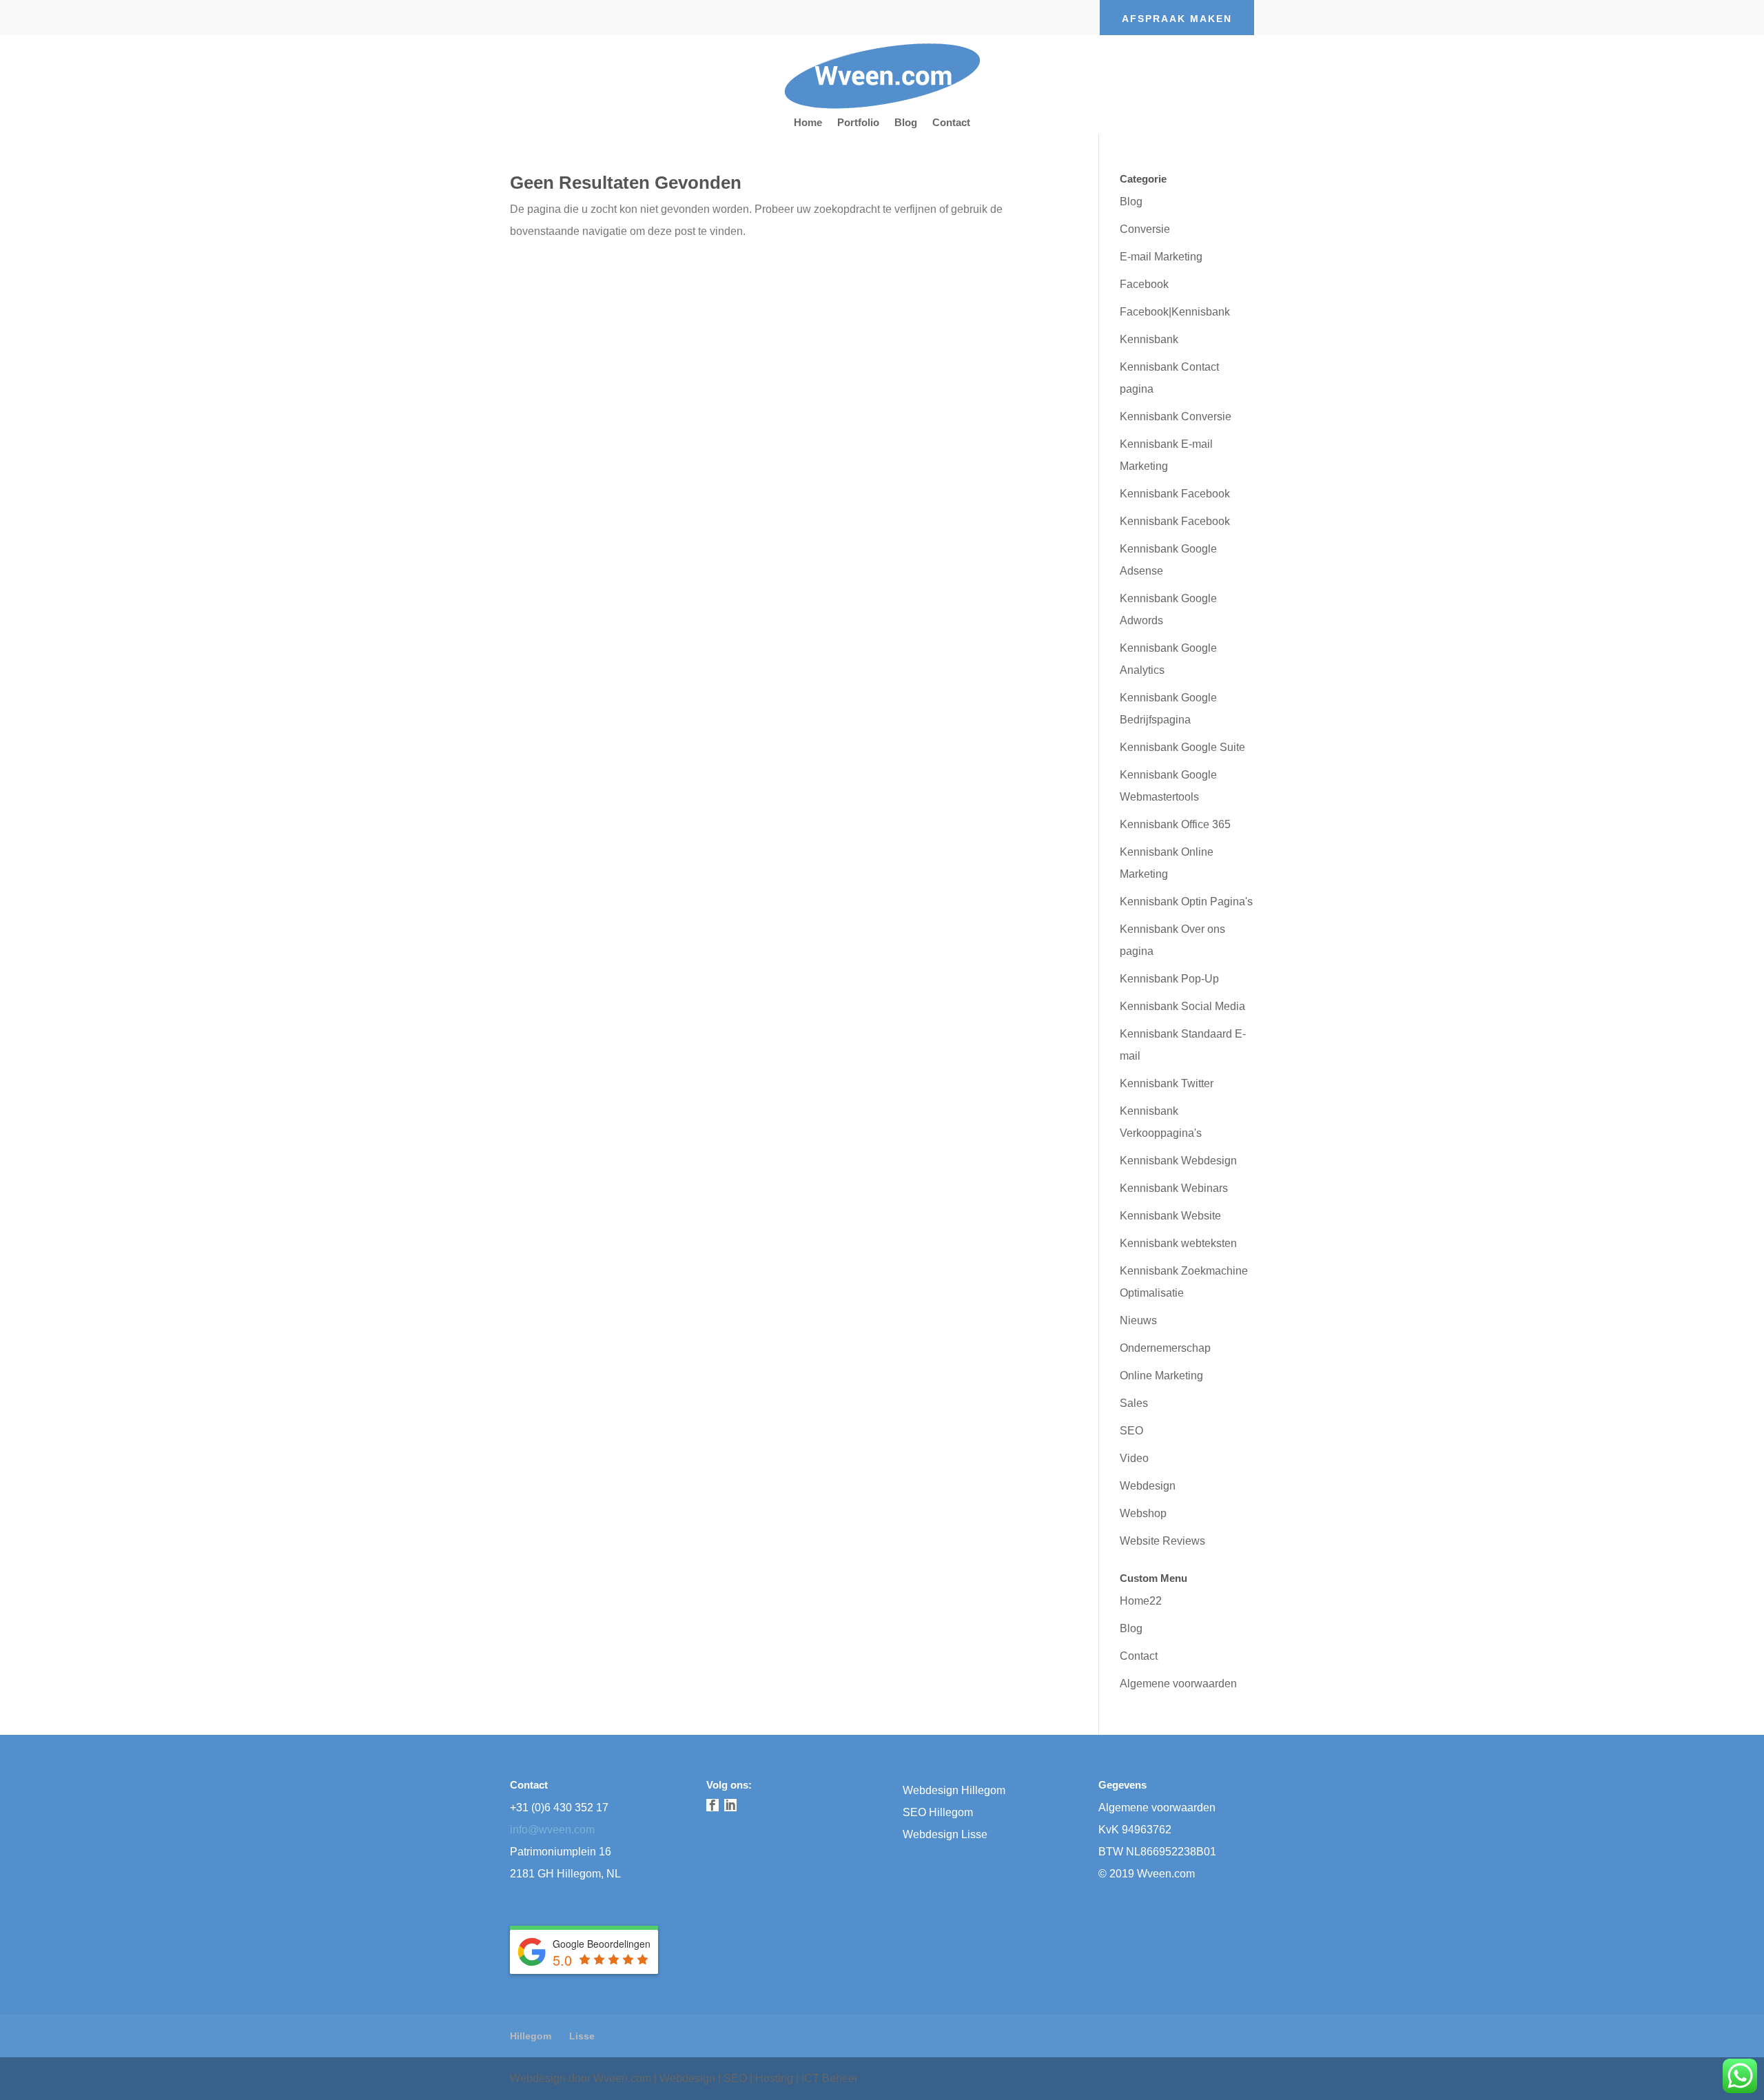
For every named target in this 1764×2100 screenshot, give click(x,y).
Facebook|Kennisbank (1175, 312)
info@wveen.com (552, 1830)
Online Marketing (1161, 1376)
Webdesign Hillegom (954, 1790)
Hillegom (531, 2036)
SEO (1131, 1431)
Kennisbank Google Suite (1182, 747)
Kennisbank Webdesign (1178, 1161)
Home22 (1141, 1601)
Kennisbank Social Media (1182, 1006)
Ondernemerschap (1165, 1348)
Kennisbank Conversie (1176, 416)
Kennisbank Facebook (1175, 494)
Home (808, 123)
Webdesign (1148, 1486)
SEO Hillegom (938, 1812)
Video (1134, 1458)
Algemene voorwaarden (1178, 1684)
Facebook (1144, 284)
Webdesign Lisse (945, 1834)
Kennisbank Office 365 (1175, 824)
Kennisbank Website (1170, 1216)
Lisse (582, 2036)
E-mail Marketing (1161, 257)
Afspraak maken (1177, 19)
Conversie (1145, 229)
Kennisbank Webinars (1174, 1188)
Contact (951, 123)
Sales (1134, 1403)
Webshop (1143, 1513)
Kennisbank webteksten (1178, 1243)
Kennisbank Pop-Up (1169, 979)
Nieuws (1138, 1320)
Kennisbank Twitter (1167, 1083)
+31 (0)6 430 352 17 (559, 1808)
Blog (906, 123)
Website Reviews (1162, 1541)
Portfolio (858, 123)
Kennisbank (1149, 339)
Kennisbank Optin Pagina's (1186, 902)
